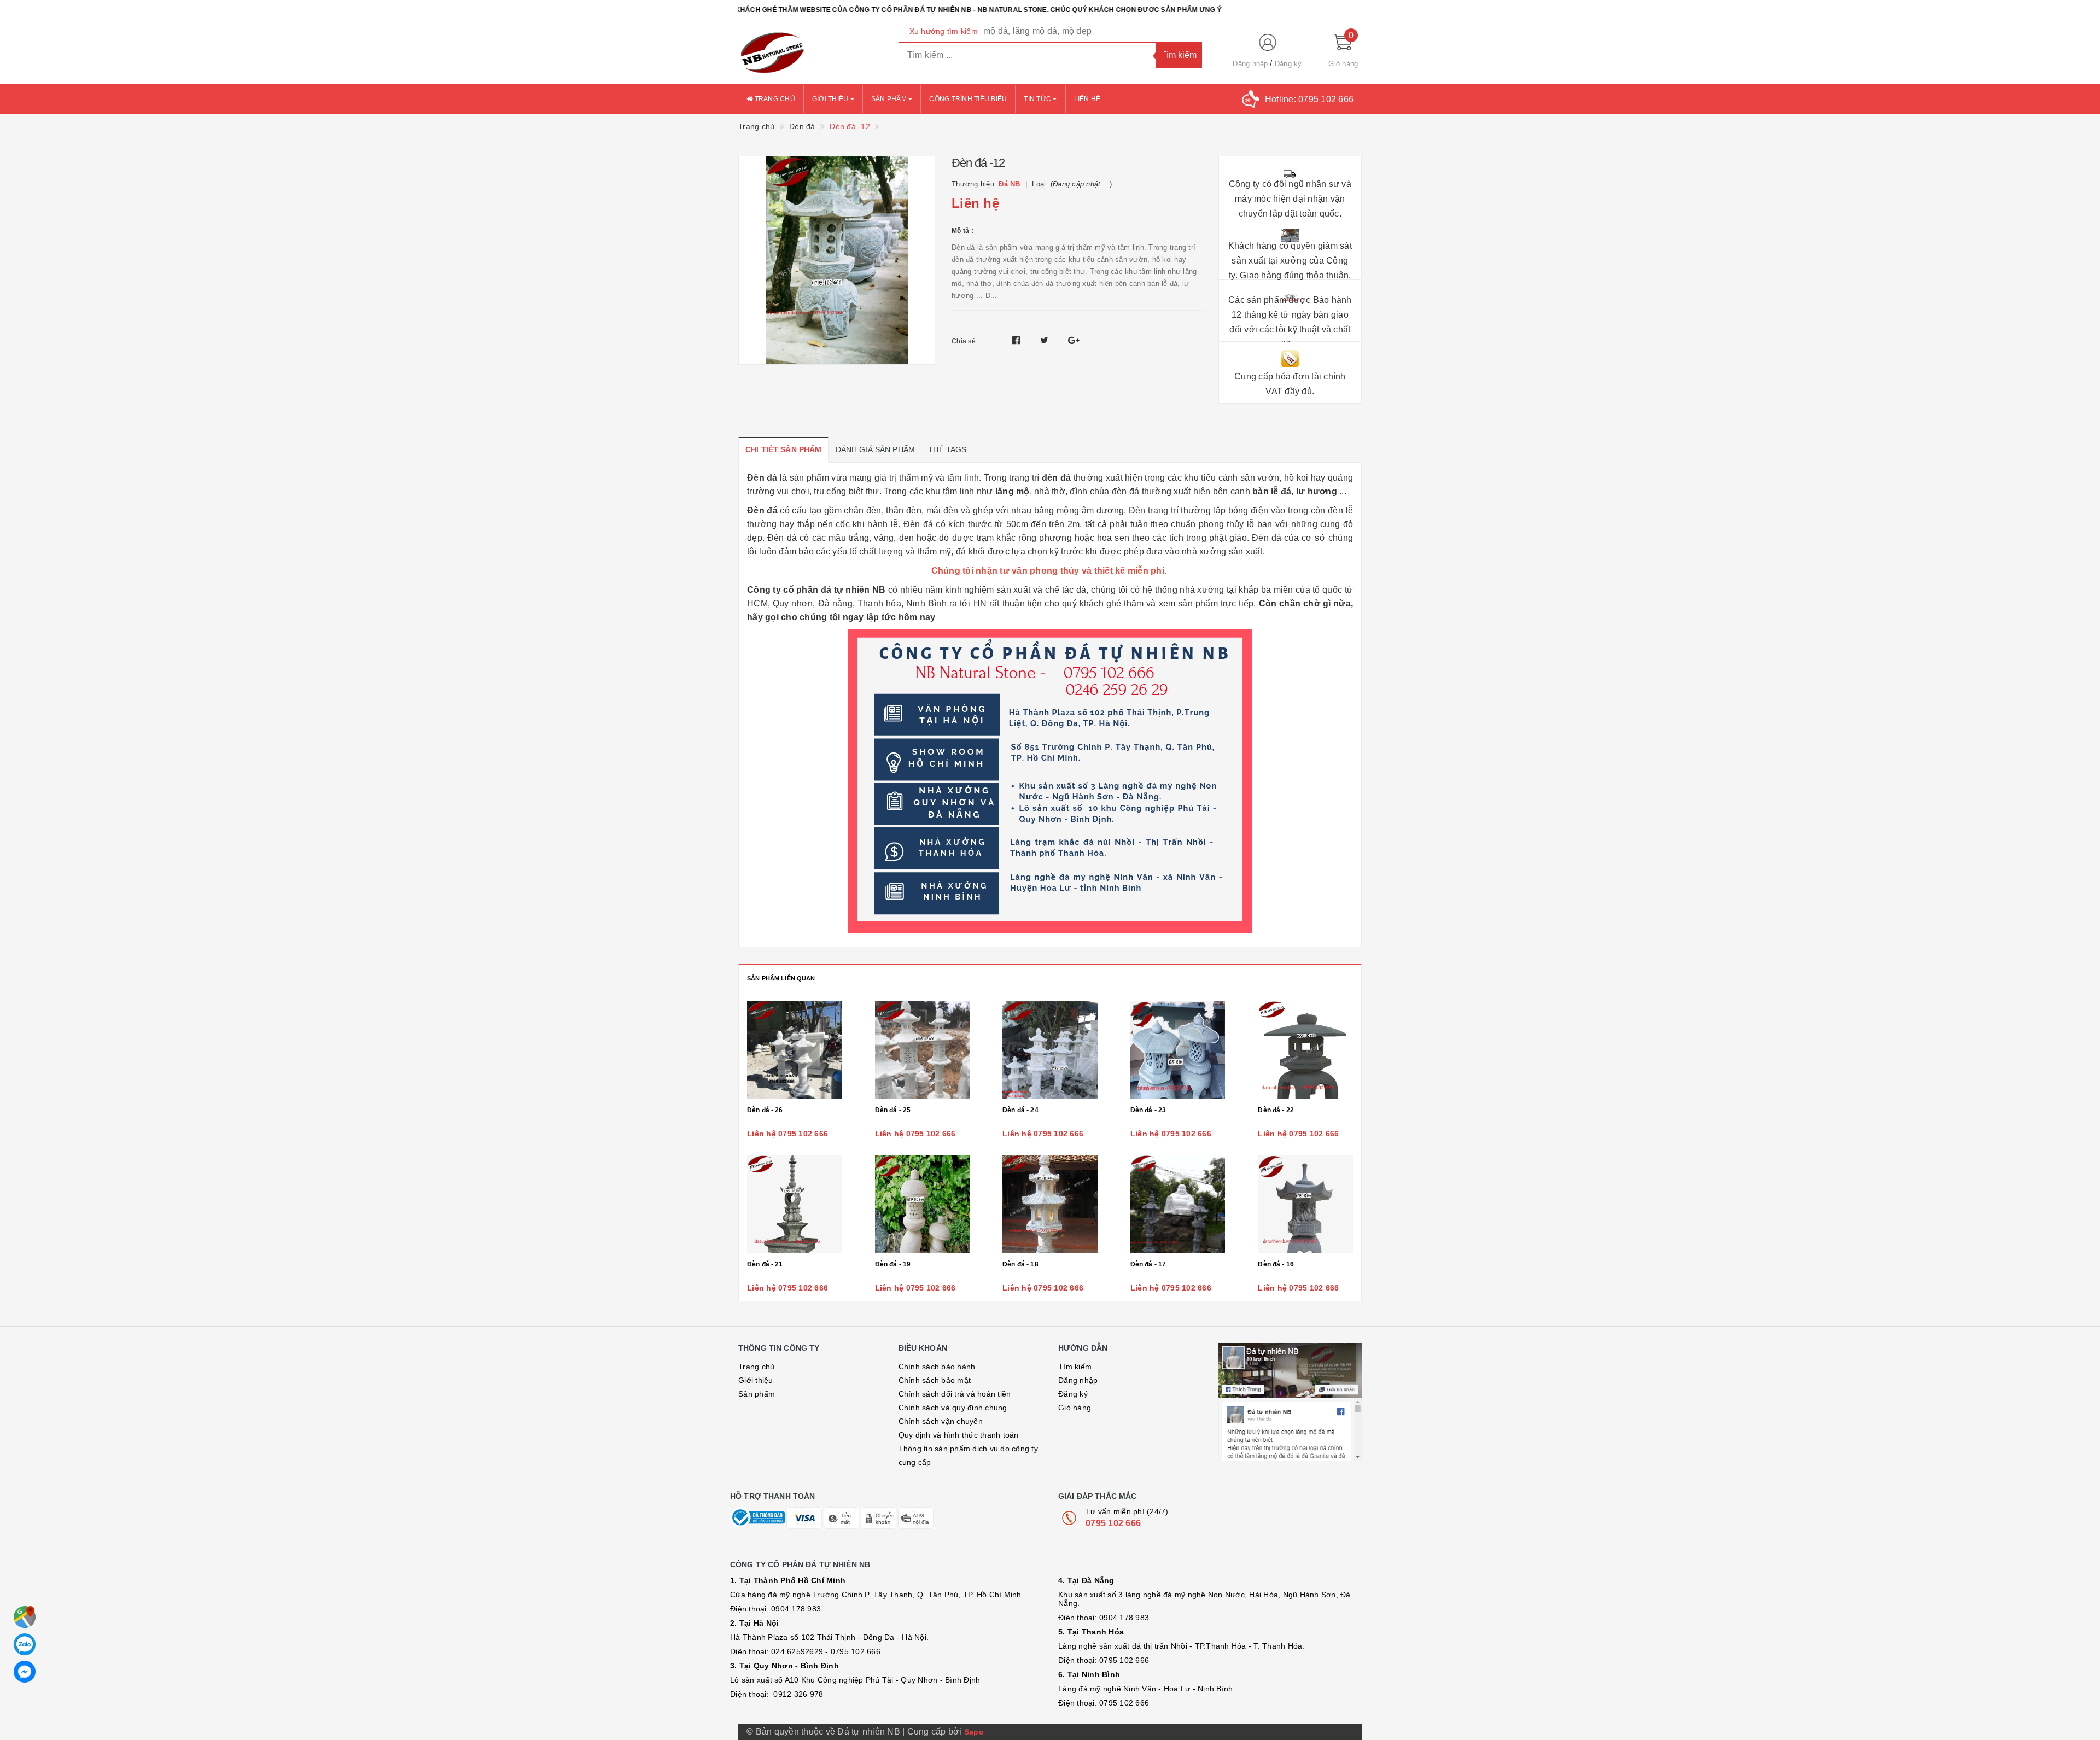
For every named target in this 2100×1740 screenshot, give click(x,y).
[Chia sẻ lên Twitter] (1046, 340)
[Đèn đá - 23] (1178, 1050)
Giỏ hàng (1075, 1408)
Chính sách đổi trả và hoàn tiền (955, 1394)
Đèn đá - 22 (1276, 1110)
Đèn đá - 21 (765, 1264)
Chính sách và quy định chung (953, 1408)
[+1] (1074, 340)
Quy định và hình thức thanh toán (959, 1435)
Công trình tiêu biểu (968, 99)
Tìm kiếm (1075, 1367)
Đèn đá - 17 (1148, 1264)
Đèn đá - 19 (893, 1264)
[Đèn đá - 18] (1050, 1204)
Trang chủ (774, 99)
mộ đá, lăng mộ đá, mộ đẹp (1037, 31)
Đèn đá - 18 (1020, 1264)
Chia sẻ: (964, 341)
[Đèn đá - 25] (923, 1050)
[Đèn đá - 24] (1050, 1050)
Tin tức (1038, 99)
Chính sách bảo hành (937, 1367)
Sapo (974, 1732)
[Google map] (25, 1617)
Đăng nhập (1250, 64)
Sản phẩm (890, 99)
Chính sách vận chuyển (941, 1421)
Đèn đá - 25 (893, 1110)
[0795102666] (25, 1672)
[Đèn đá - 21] (795, 1204)
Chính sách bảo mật (935, 1380)
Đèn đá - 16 (1276, 1264)
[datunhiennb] (810, 52)
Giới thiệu (831, 99)
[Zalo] (25, 1644)
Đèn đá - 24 (1020, 1110)
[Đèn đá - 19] (923, 1204)
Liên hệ (1087, 99)
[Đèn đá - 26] (795, 1050)
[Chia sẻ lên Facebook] (1017, 340)
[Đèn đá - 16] (1305, 1204)
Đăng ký (1288, 64)
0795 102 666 (1113, 1523)
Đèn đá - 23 (1148, 1110)
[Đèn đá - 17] (1178, 1204)
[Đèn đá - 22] (1305, 1050)
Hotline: (1309, 99)
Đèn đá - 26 (765, 1110)
